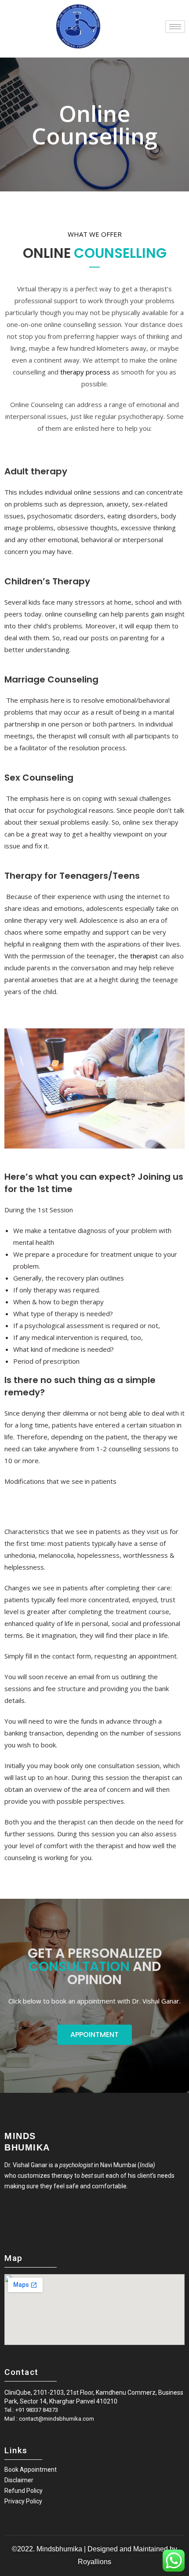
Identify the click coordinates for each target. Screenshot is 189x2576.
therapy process (85, 372)
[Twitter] (22, 2216)
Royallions (94, 2562)
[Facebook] (7, 2216)
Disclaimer (19, 2480)
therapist (144, 956)
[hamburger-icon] (175, 27)
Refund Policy (24, 2491)
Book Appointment (31, 2470)
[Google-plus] (36, 2216)
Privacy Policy (23, 2501)
